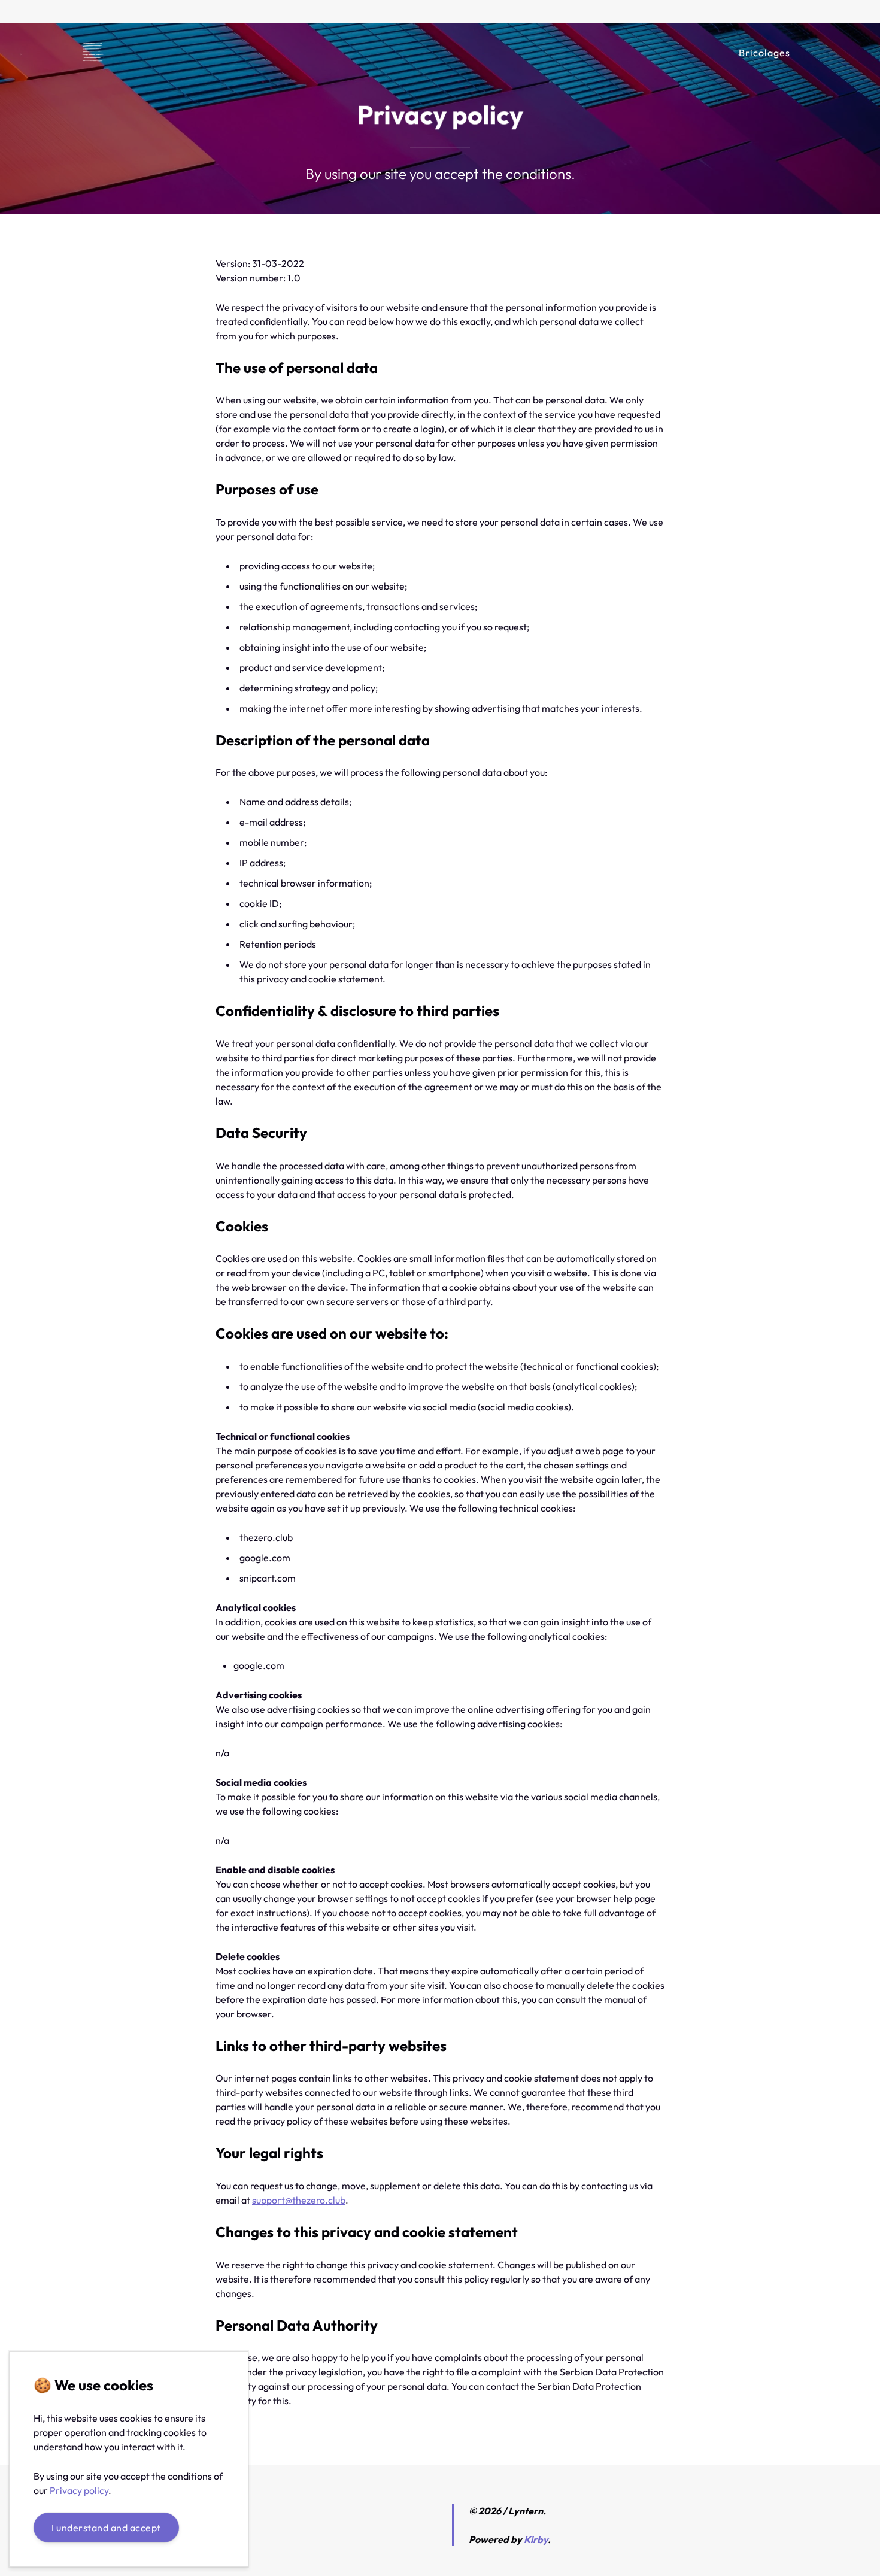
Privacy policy (79, 2490)
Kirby (536, 2539)
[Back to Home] (93, 53)
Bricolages (764, 53)
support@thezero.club (299, 2200)
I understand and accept (106, 2528)
